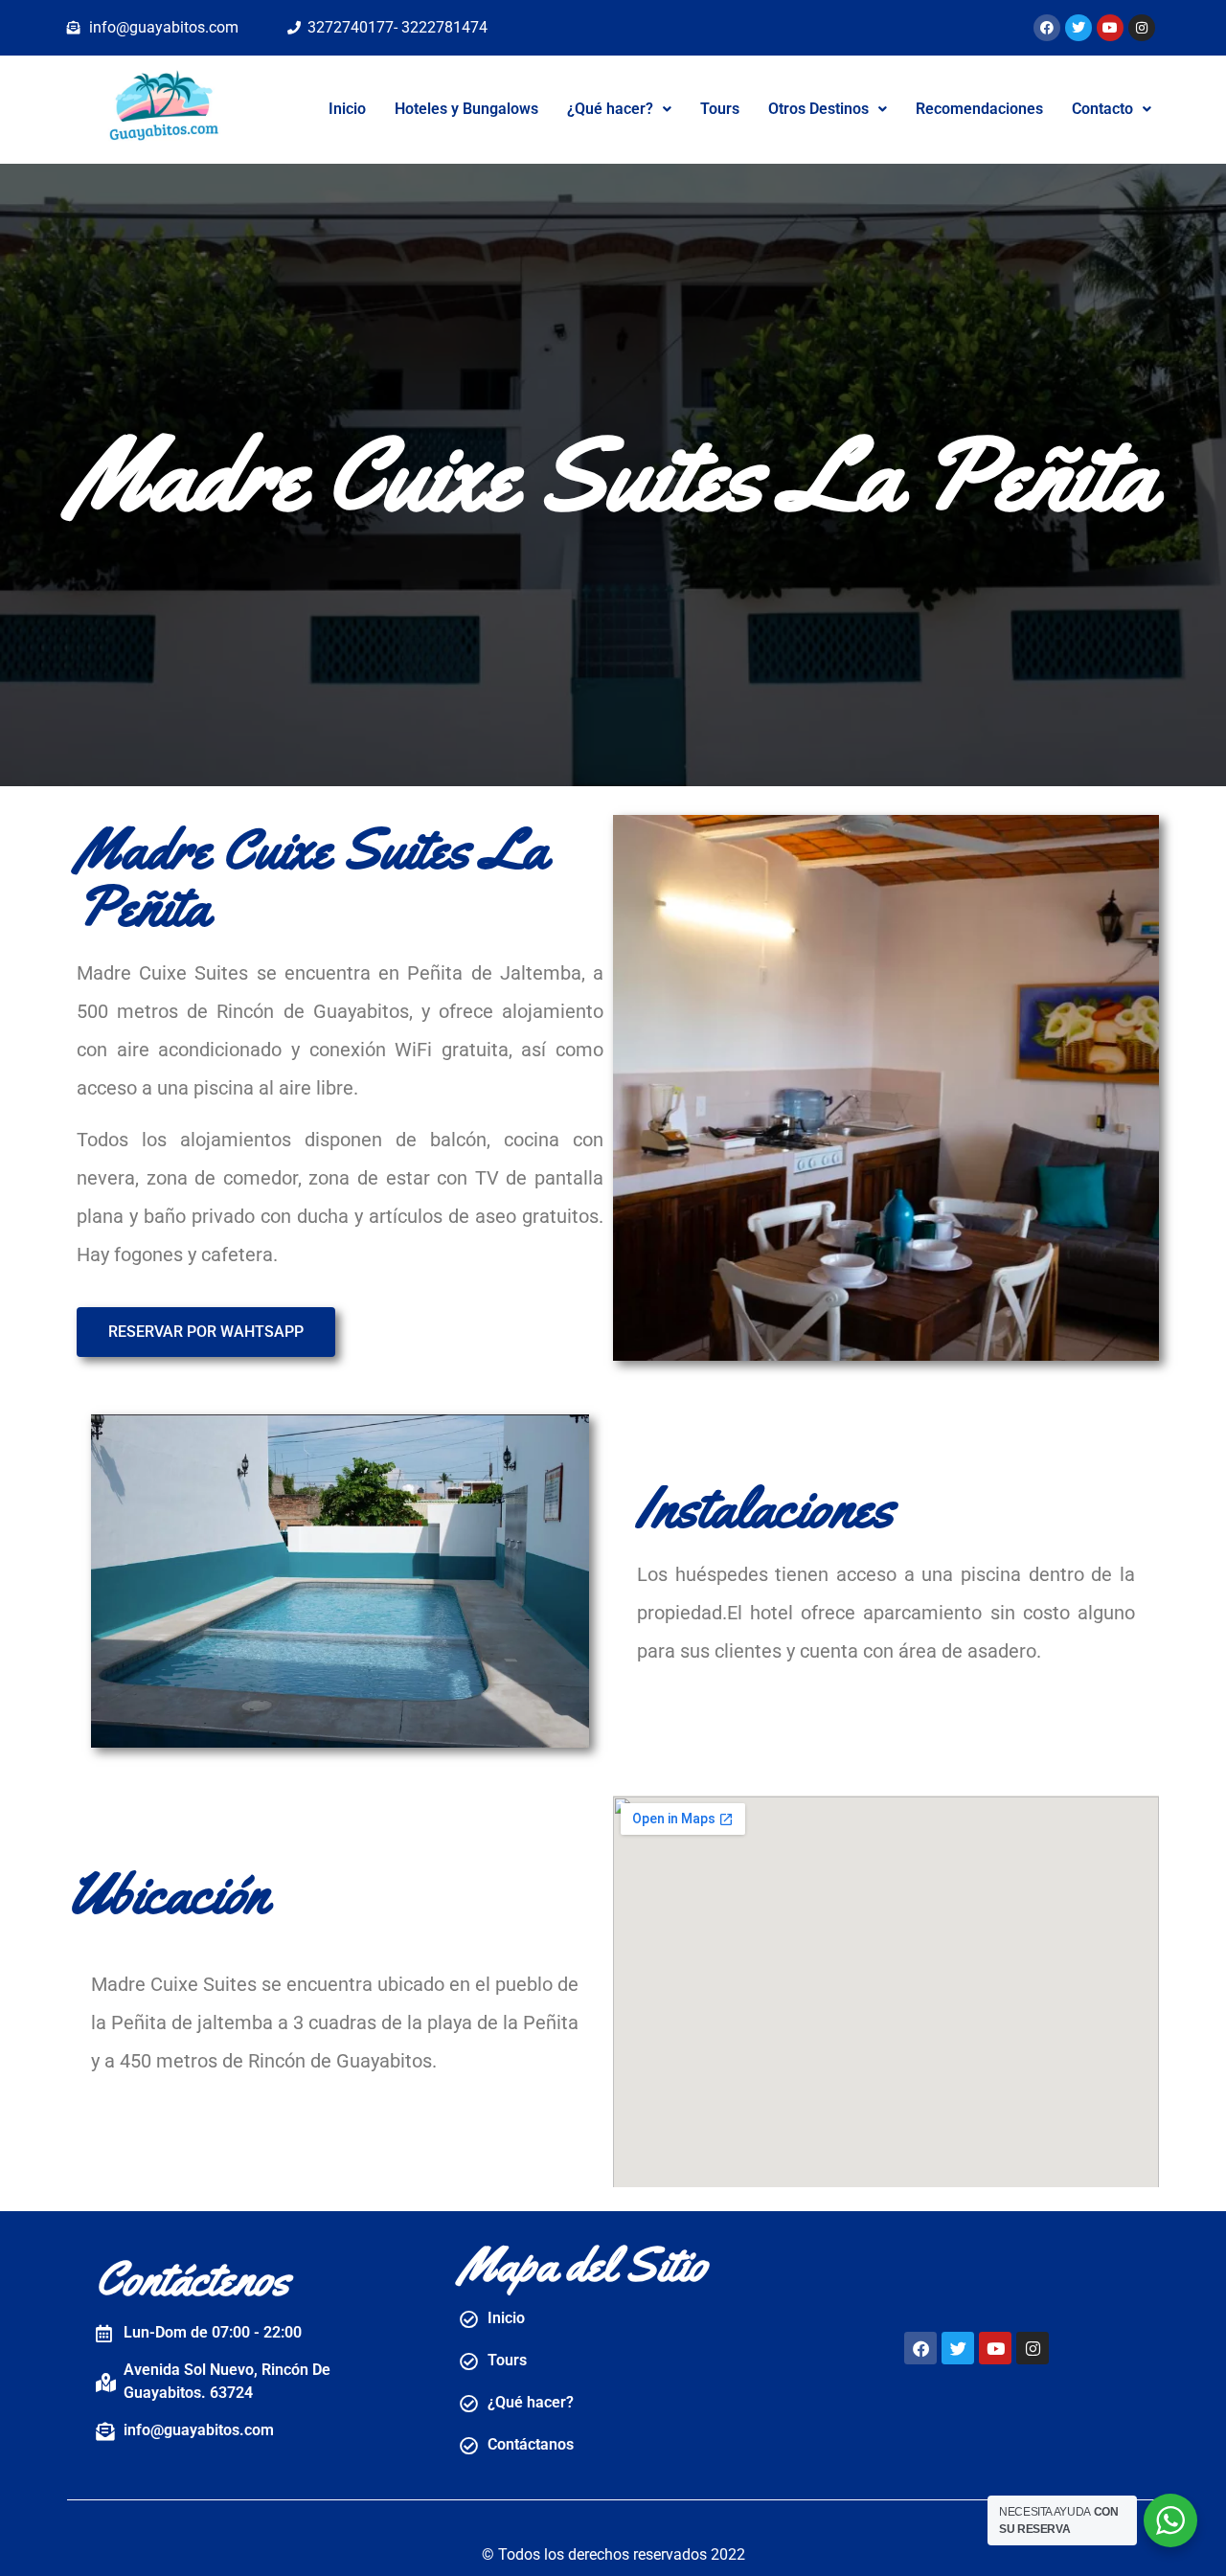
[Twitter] (1078, 28)
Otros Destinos (818, 109)
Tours (720, 109)
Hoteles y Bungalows (466, 109)
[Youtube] (1110, 28)
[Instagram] (1142, 28)
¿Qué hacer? (610, 109)
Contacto (1102, 109)
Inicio (347, 109)
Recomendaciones (979, 109)
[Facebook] (1047, 28)
